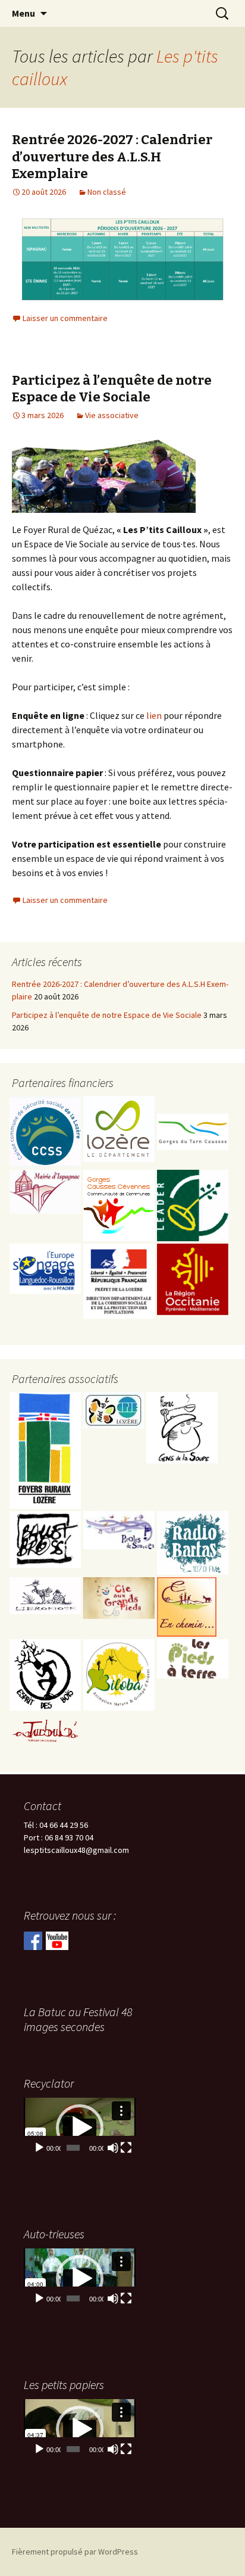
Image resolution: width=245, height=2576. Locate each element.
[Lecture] (39, 2148)
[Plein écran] (126, 2148)
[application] (80, 2128)
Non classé (107, 192)
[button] (80, 2128)
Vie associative (112, 415)
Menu (23, 13)
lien (154, 715)
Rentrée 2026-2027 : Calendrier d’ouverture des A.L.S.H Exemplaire (112, 157)
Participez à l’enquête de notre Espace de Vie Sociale (112, 389)
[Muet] (113, 2148)
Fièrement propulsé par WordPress (75, 2552)
